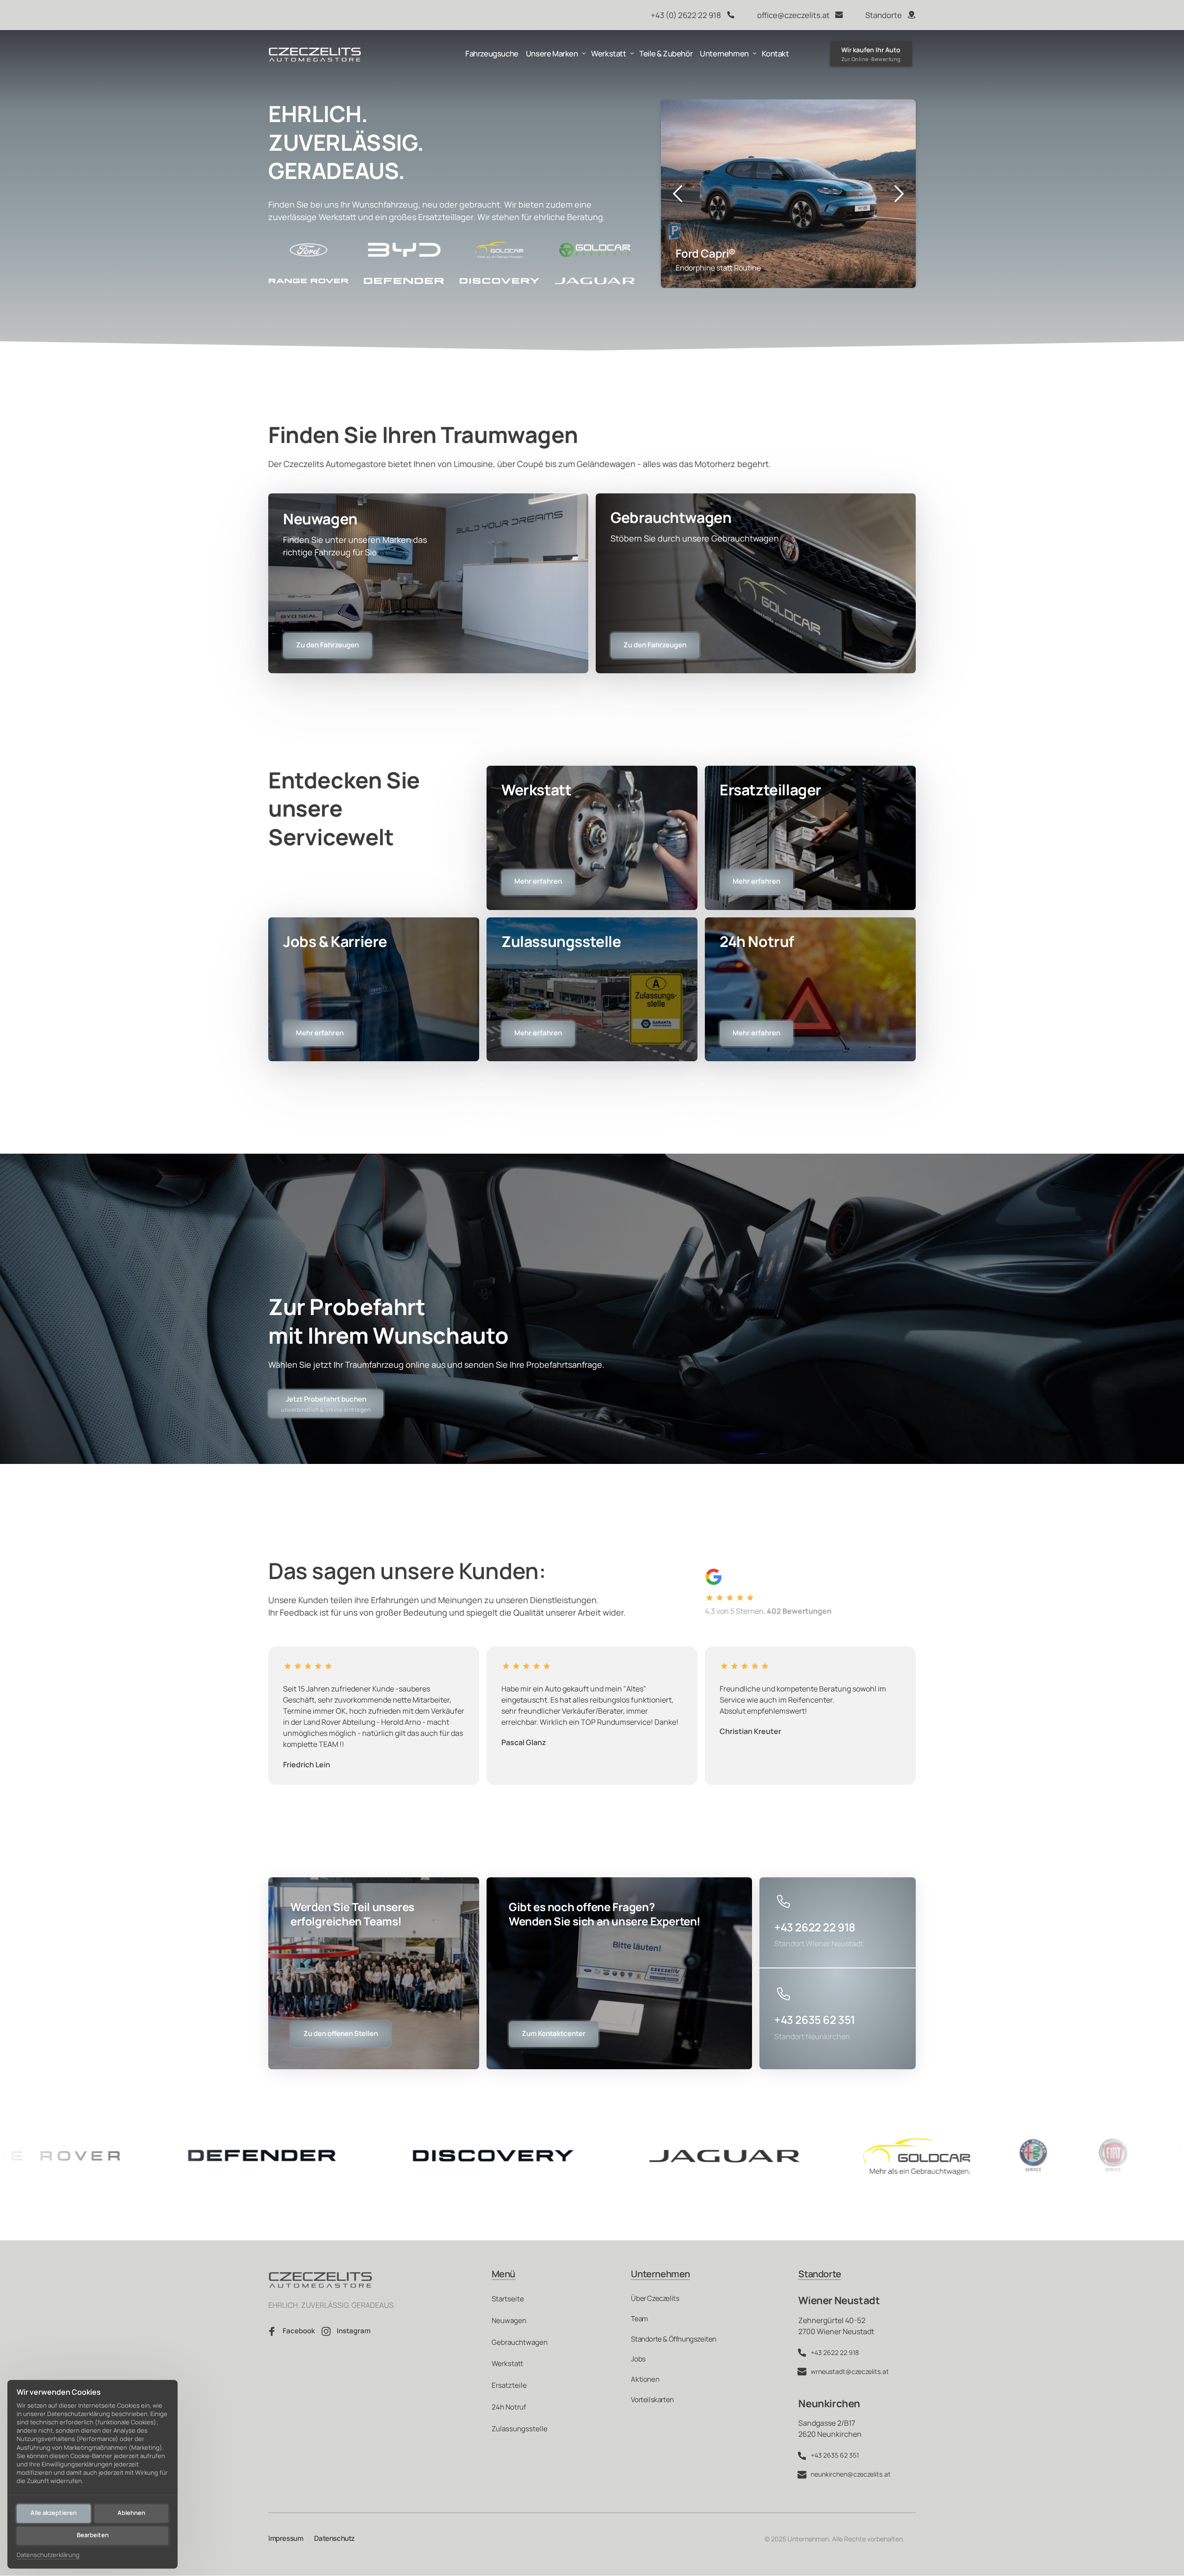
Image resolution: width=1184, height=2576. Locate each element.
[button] (899, 194)
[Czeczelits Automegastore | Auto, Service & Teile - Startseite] (315, 54)
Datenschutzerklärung (48, 2555)
